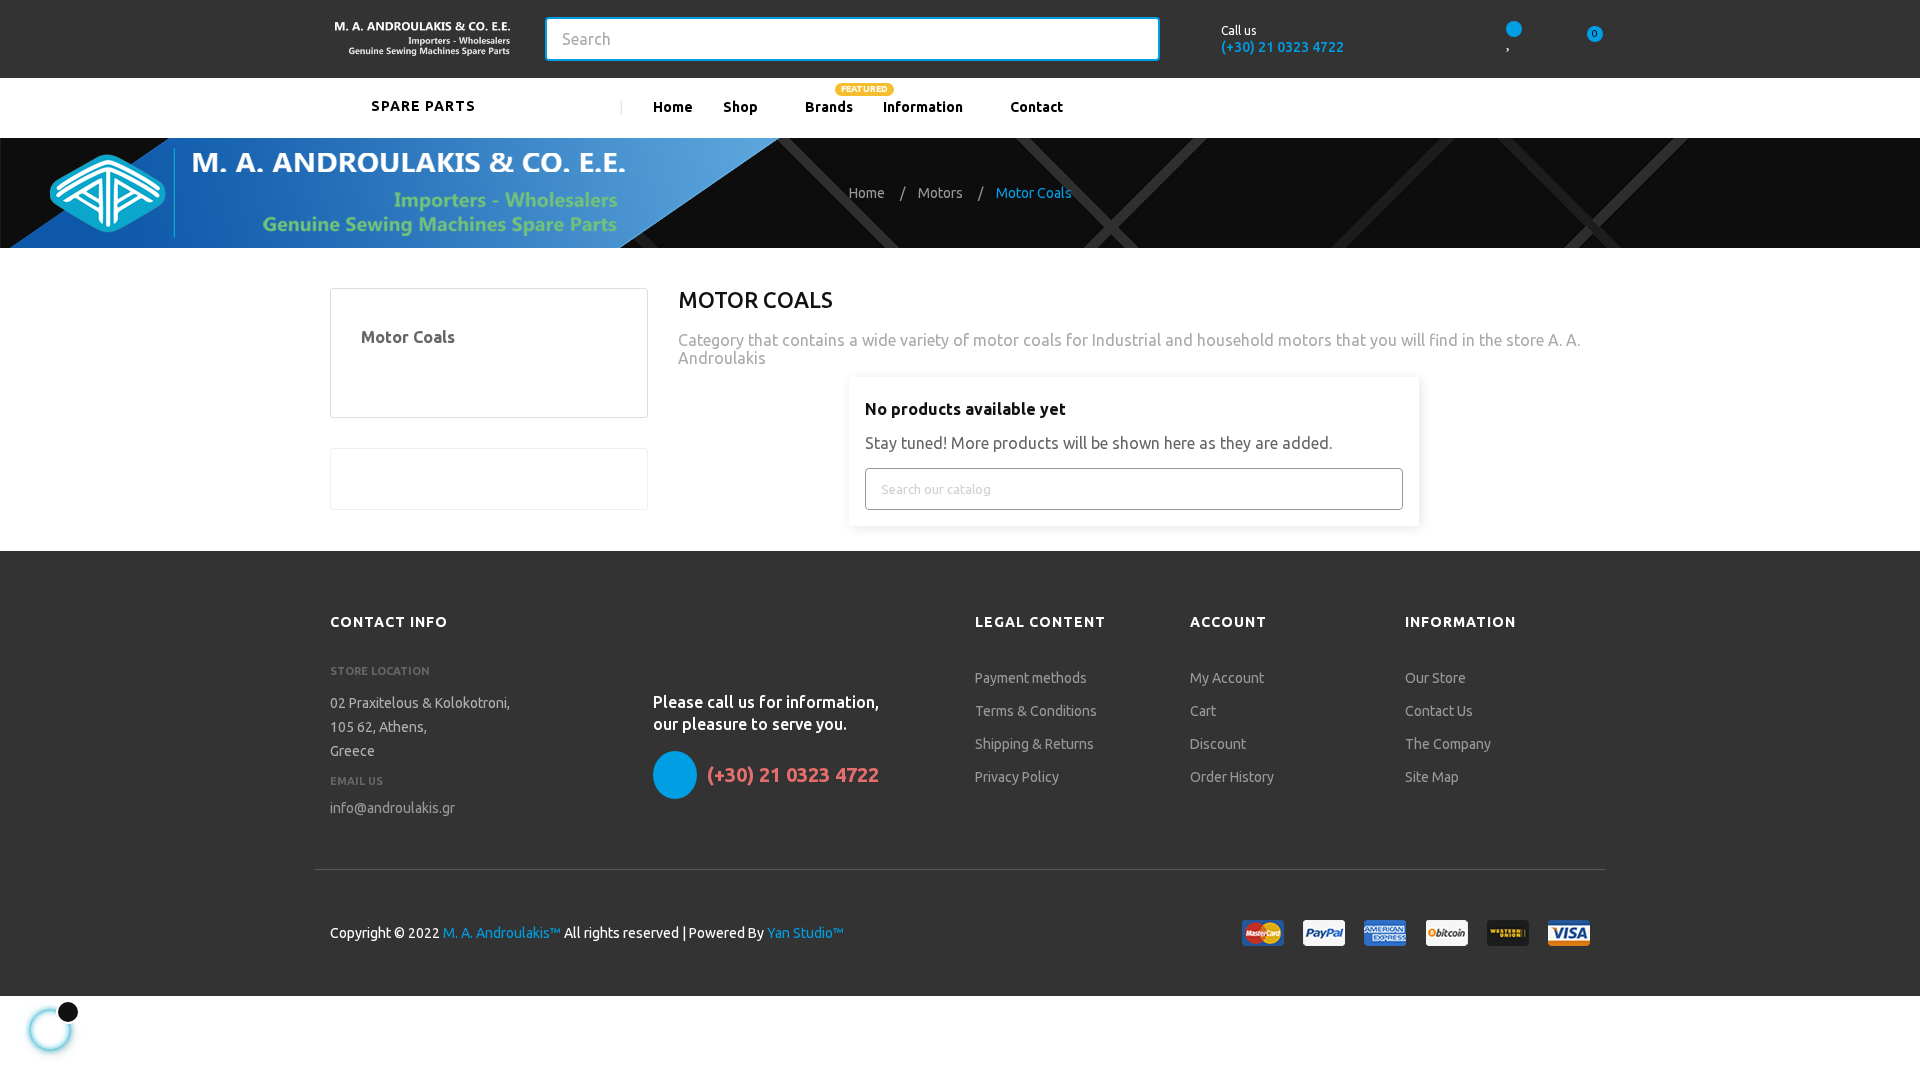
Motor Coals (408, 337)
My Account (1227, 678)
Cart (1203, 711)
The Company (1448, 744)
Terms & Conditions (1036, 711)
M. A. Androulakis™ (502, 933)
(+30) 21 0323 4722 (1282, 47)
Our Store (1435, 678)
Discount (1218, 744)
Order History (1232, 777)
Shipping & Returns (1034, 744)
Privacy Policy (1017, 777)
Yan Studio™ (805, 933)
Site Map (1432, 777)
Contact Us (1439, 711)
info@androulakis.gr (392, 808)
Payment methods (1031, 678)
